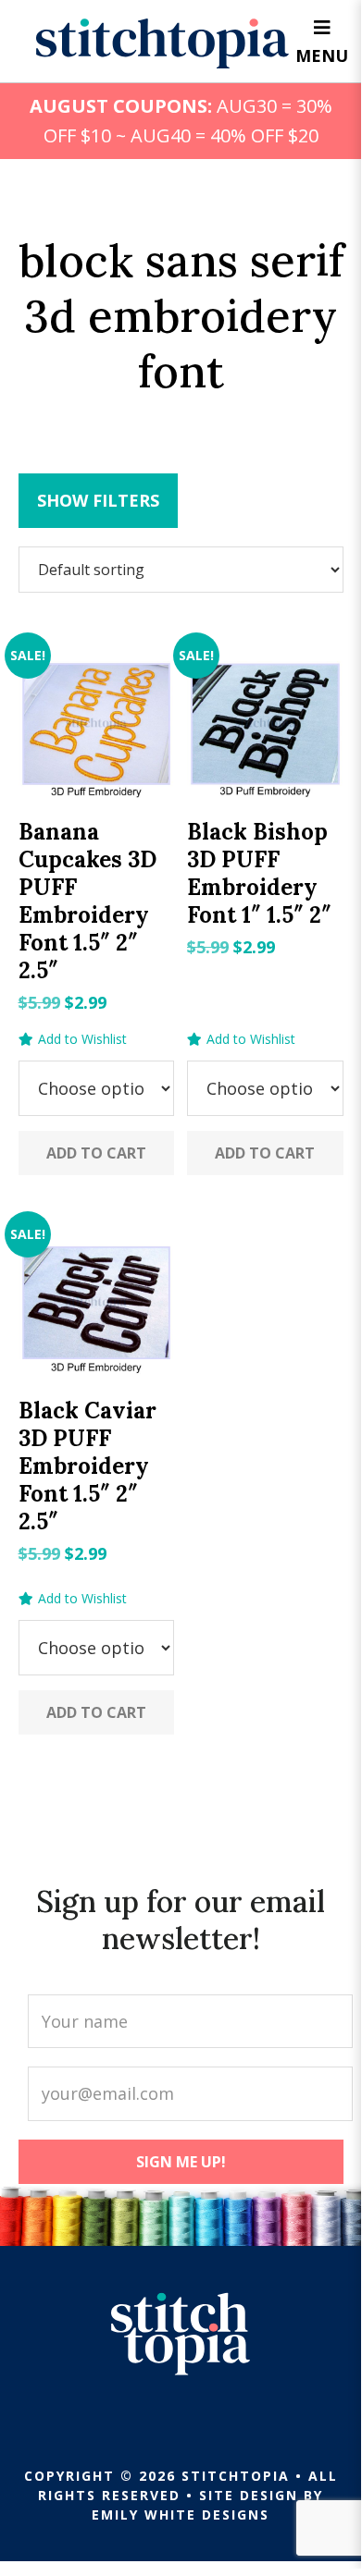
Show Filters (98, 500)
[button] (73, 1039)
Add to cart (96, 1153)
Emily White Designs (181, 2515)
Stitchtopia (162, 43)
